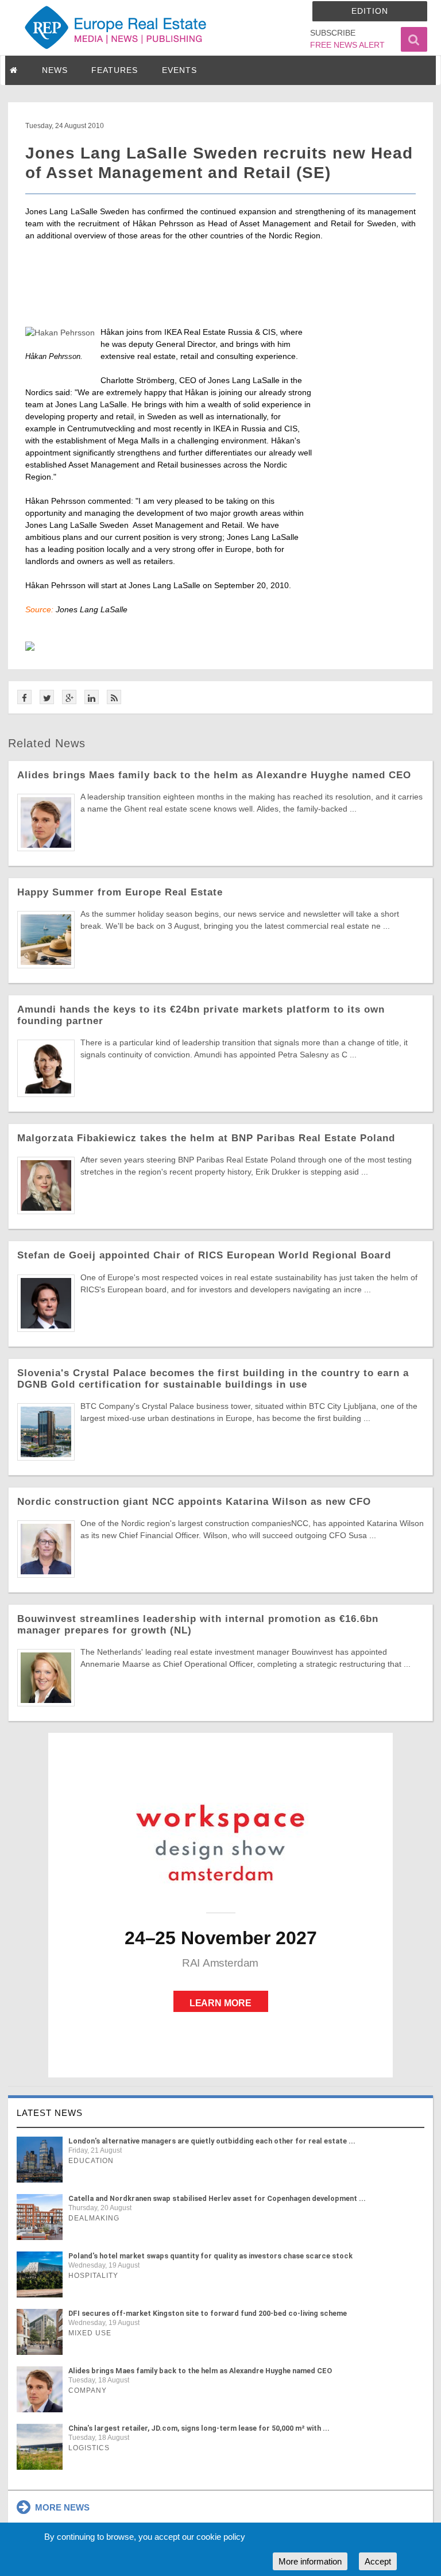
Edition (370, 11)
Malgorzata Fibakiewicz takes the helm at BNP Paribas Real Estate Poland (206, 1138)
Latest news (50, 2113)
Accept (378, 2561)
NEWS (55, 70)
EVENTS (179, 70)
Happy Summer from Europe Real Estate (120, 892)
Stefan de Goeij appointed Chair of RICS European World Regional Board (204, 1255)
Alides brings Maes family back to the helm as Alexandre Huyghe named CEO (214, 775)
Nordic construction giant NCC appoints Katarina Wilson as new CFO (194, 1502)
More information (310, 2561)
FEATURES (115, 70)
